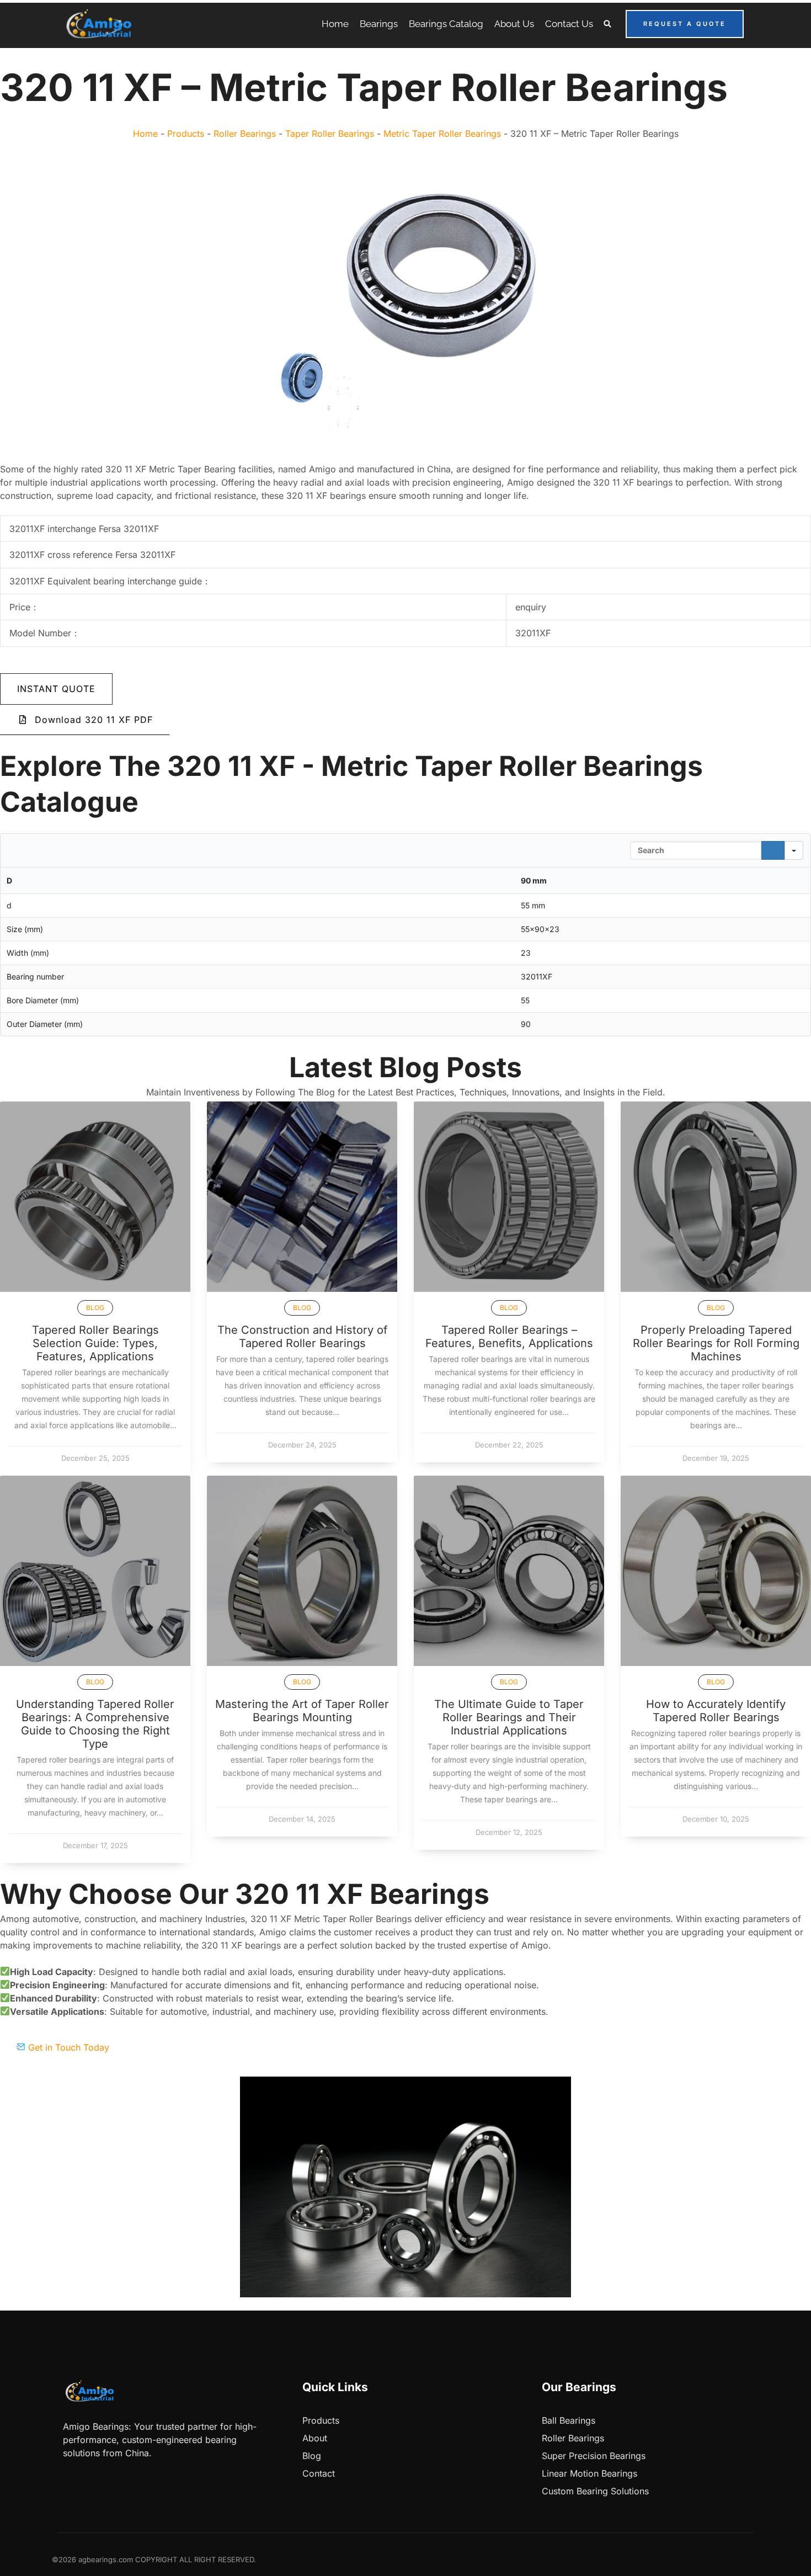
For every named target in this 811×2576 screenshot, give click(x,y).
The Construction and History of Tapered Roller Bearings (302, 1337)
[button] (608, 24)
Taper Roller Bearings (330, 134)
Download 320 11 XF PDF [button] (94, 720)
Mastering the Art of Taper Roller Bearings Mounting (302, 1711)
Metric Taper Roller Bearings (442, 134)
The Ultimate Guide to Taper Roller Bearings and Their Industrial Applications (509, 1717)
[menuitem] (335, 24)
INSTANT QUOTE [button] (56, 689)
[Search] (773, 850)
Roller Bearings (245, 134)
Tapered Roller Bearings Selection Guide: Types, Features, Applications (95, 1343)
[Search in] (794, 850)
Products (186, 134)
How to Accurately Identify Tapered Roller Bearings (716, 1711)
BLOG (95, 1308)
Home (145, 134)
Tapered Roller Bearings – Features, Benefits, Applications (509, 1337)
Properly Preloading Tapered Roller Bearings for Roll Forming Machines (716, 1343)
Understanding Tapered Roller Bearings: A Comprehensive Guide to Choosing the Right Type (95, 1724)
